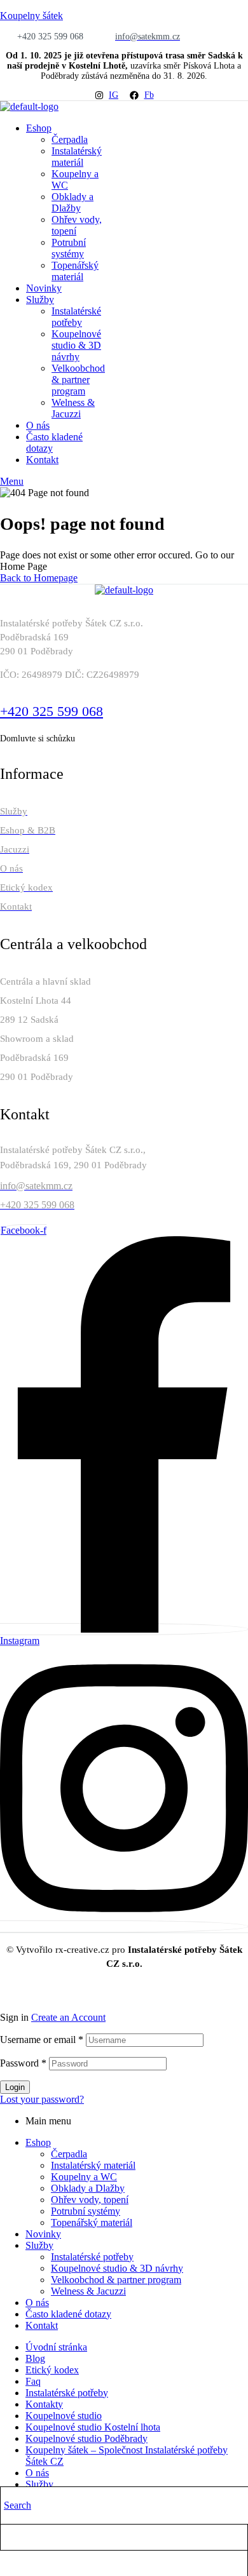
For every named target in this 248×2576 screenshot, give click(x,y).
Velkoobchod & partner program (116, 2280)
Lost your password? (42, 2099)
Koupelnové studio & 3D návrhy (117, 2268)
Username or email (42, 2040)
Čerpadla (69, 2154)
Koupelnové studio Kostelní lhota (93, 2427)
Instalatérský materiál (93, 2165)
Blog (35, 2358)
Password (23, 2063)
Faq (33, 2381)
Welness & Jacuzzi (88, 2291)
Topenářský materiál (92, 2222)
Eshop (38, 2142)
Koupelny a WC (84, 2177)
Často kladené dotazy (68, 2314)
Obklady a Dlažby (88, 2188)
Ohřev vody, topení (90, 2200)
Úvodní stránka (56, 2347)
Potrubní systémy (86, 2211)
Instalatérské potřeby (92, 2257)
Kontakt (42, 2325)
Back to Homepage (39, 578)
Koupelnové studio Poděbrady (86, 2438)
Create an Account (68, 2017)
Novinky (43, 2234)
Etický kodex (52, 2370)
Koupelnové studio (64, 2416)
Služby (39, 2245)
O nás (37, 2303)
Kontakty (44, 2404)
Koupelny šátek (31, 16)
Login (15, 2087)
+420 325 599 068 (52, 711)
